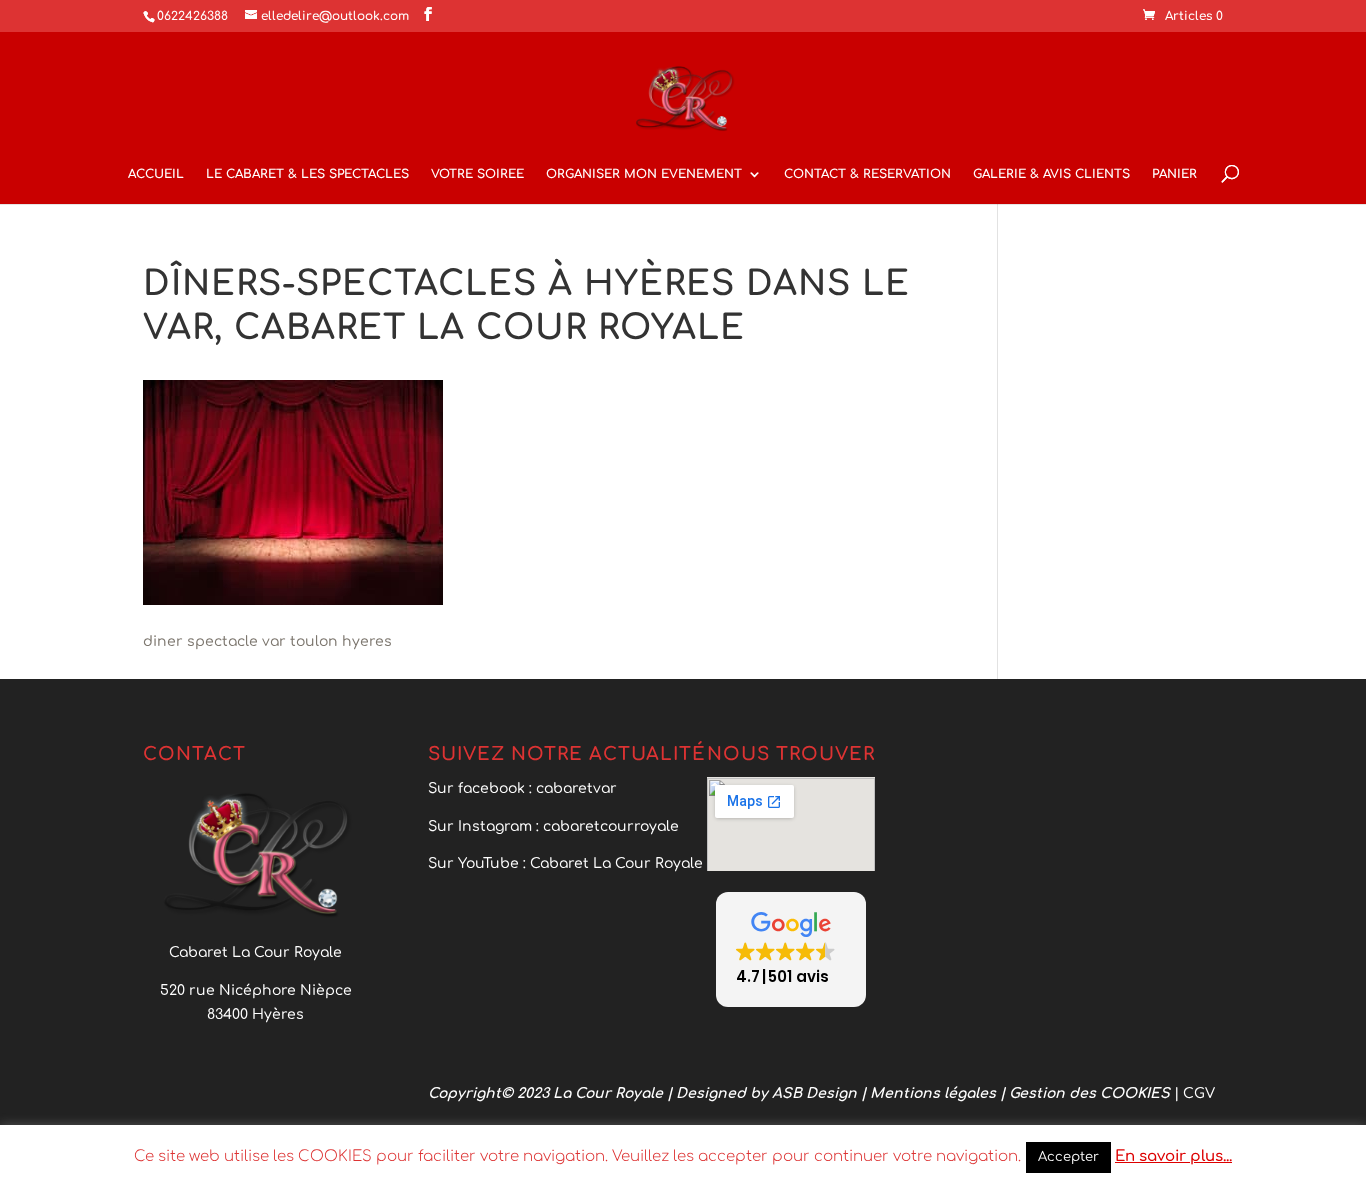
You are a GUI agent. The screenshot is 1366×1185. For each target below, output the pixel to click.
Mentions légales (935, 1093)
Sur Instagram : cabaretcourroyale (553, 826)
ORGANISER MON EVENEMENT (644, 174)
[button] (791, 949)
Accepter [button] (1068, 1157)
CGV (1199, 1093)
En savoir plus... (1173, 1156)
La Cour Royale (608, 1093)
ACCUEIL (156, 174)
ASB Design (816, 1093)
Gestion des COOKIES (1091, 1093)
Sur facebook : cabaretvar (522, 788)
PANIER (1174, 174)
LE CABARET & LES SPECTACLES (307, 174)
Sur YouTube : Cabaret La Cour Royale (567, 863)
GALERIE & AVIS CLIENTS (1051, 174)
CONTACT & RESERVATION (867, 174)
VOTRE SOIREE (477, 174)
